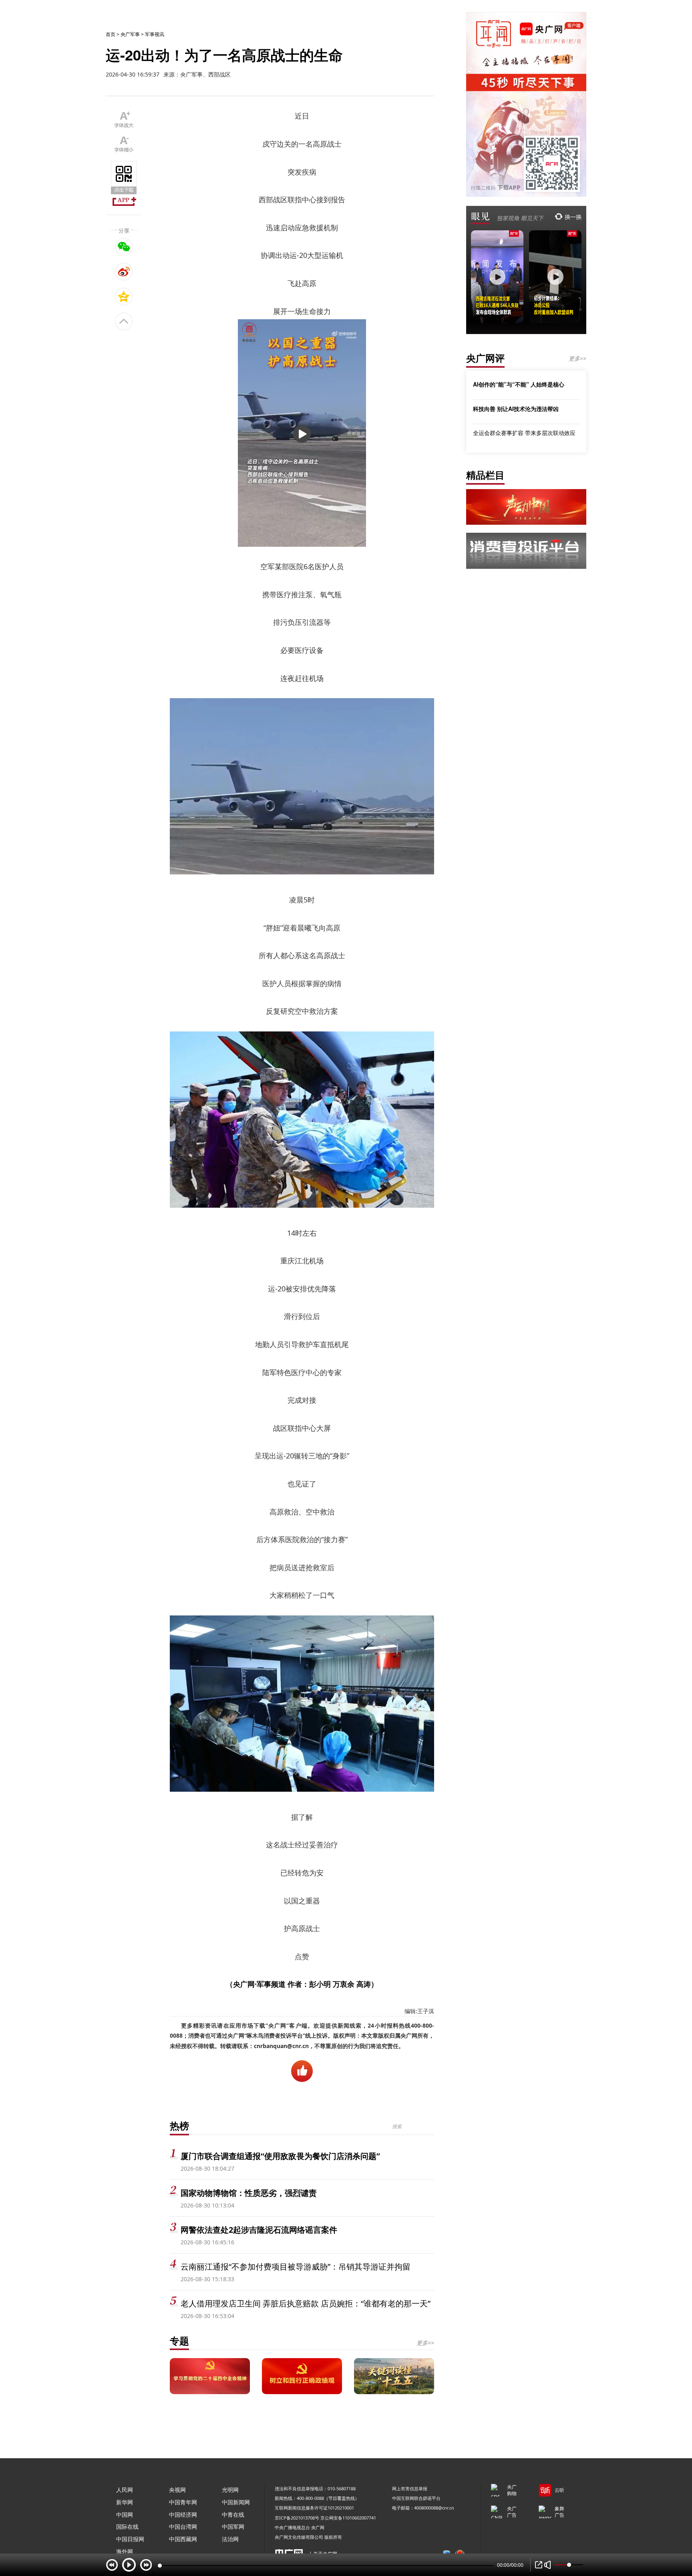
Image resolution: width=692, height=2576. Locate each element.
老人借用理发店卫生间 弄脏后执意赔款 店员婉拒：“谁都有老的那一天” (306, 2303)
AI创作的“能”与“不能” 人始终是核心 (519, 384)
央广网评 (485, 358)
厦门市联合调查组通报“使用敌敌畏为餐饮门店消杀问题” (280, 2156)
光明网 (230, 2490)
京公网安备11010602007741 (348, 2518)
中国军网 (233, 2527)
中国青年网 (183, 2502)
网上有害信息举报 (410, 2488)
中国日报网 (130, 2539)
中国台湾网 (183, 2527)
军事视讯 (155, 34)
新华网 (125, 2502)
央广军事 (130, 34)
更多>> (425, 2343)
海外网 (125, 2551)
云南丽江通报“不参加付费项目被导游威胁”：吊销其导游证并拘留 (296, 2267)
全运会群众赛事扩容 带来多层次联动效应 (524, 433)
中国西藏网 (183, 2539)
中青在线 (233, 2515)
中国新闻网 (236, 2502)
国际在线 (127, 2527)
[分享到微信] (124, 247)
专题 (179, 2341)
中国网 (125, 2515)
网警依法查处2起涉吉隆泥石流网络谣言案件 (259, 2230)
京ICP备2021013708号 (297, 2518)
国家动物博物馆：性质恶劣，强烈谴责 (249, 2193)
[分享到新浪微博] (124, 272)
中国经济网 (183, 2515)
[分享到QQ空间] (124, 296)
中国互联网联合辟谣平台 (416, 2498)
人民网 (125, 2490)
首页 (111, 34)
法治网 (230, 2539)
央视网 (177, 2490)
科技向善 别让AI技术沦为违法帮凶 (516, 409)
